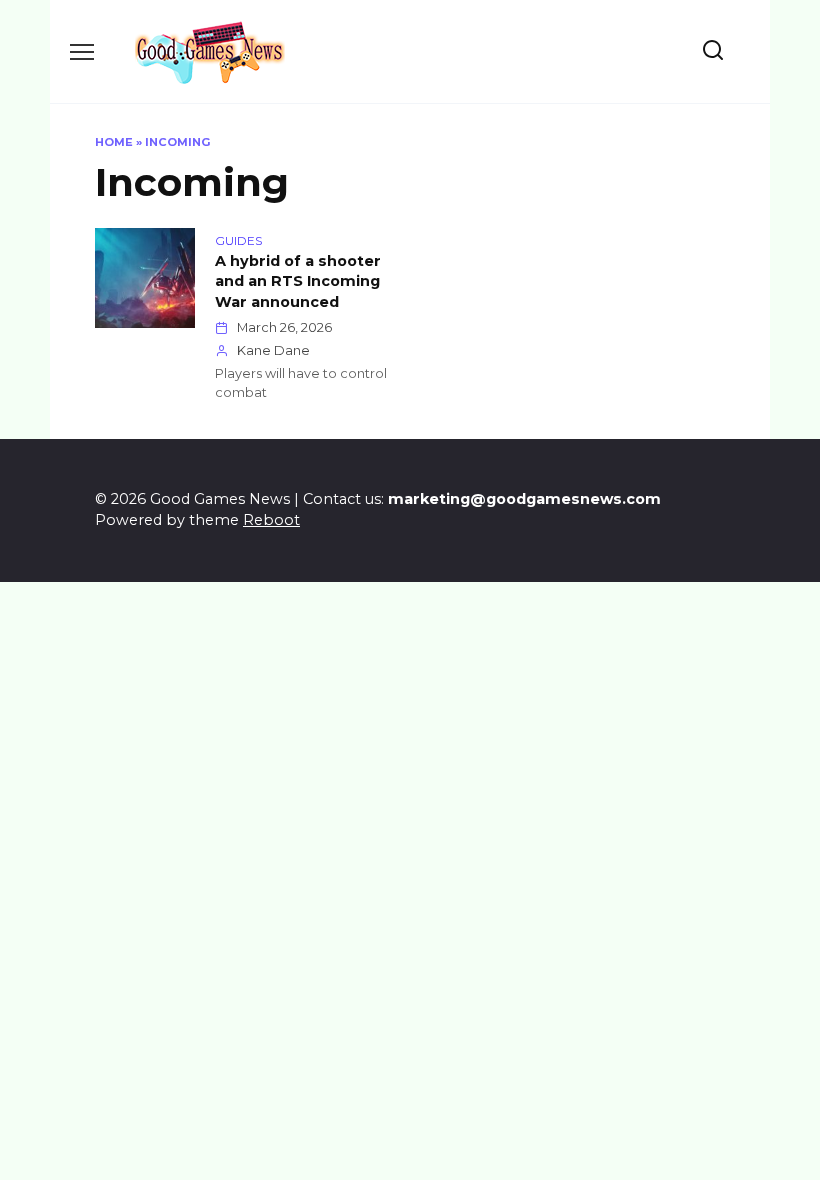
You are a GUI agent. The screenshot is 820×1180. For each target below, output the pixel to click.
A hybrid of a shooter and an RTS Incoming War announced (298, 282)
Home (114, 142)
